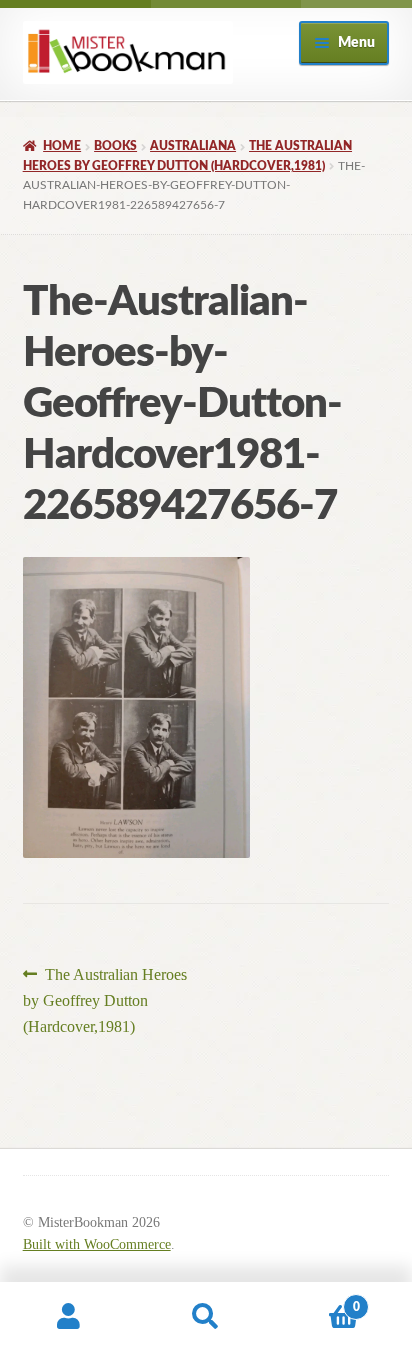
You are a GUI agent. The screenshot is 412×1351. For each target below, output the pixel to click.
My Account (68, 1317)
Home (62, 146)
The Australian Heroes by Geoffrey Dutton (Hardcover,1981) (105, 1000)
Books (115, 146)
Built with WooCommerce (97, 1244)
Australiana (193, 146)
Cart (317, 1300)
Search (205, 1317)
